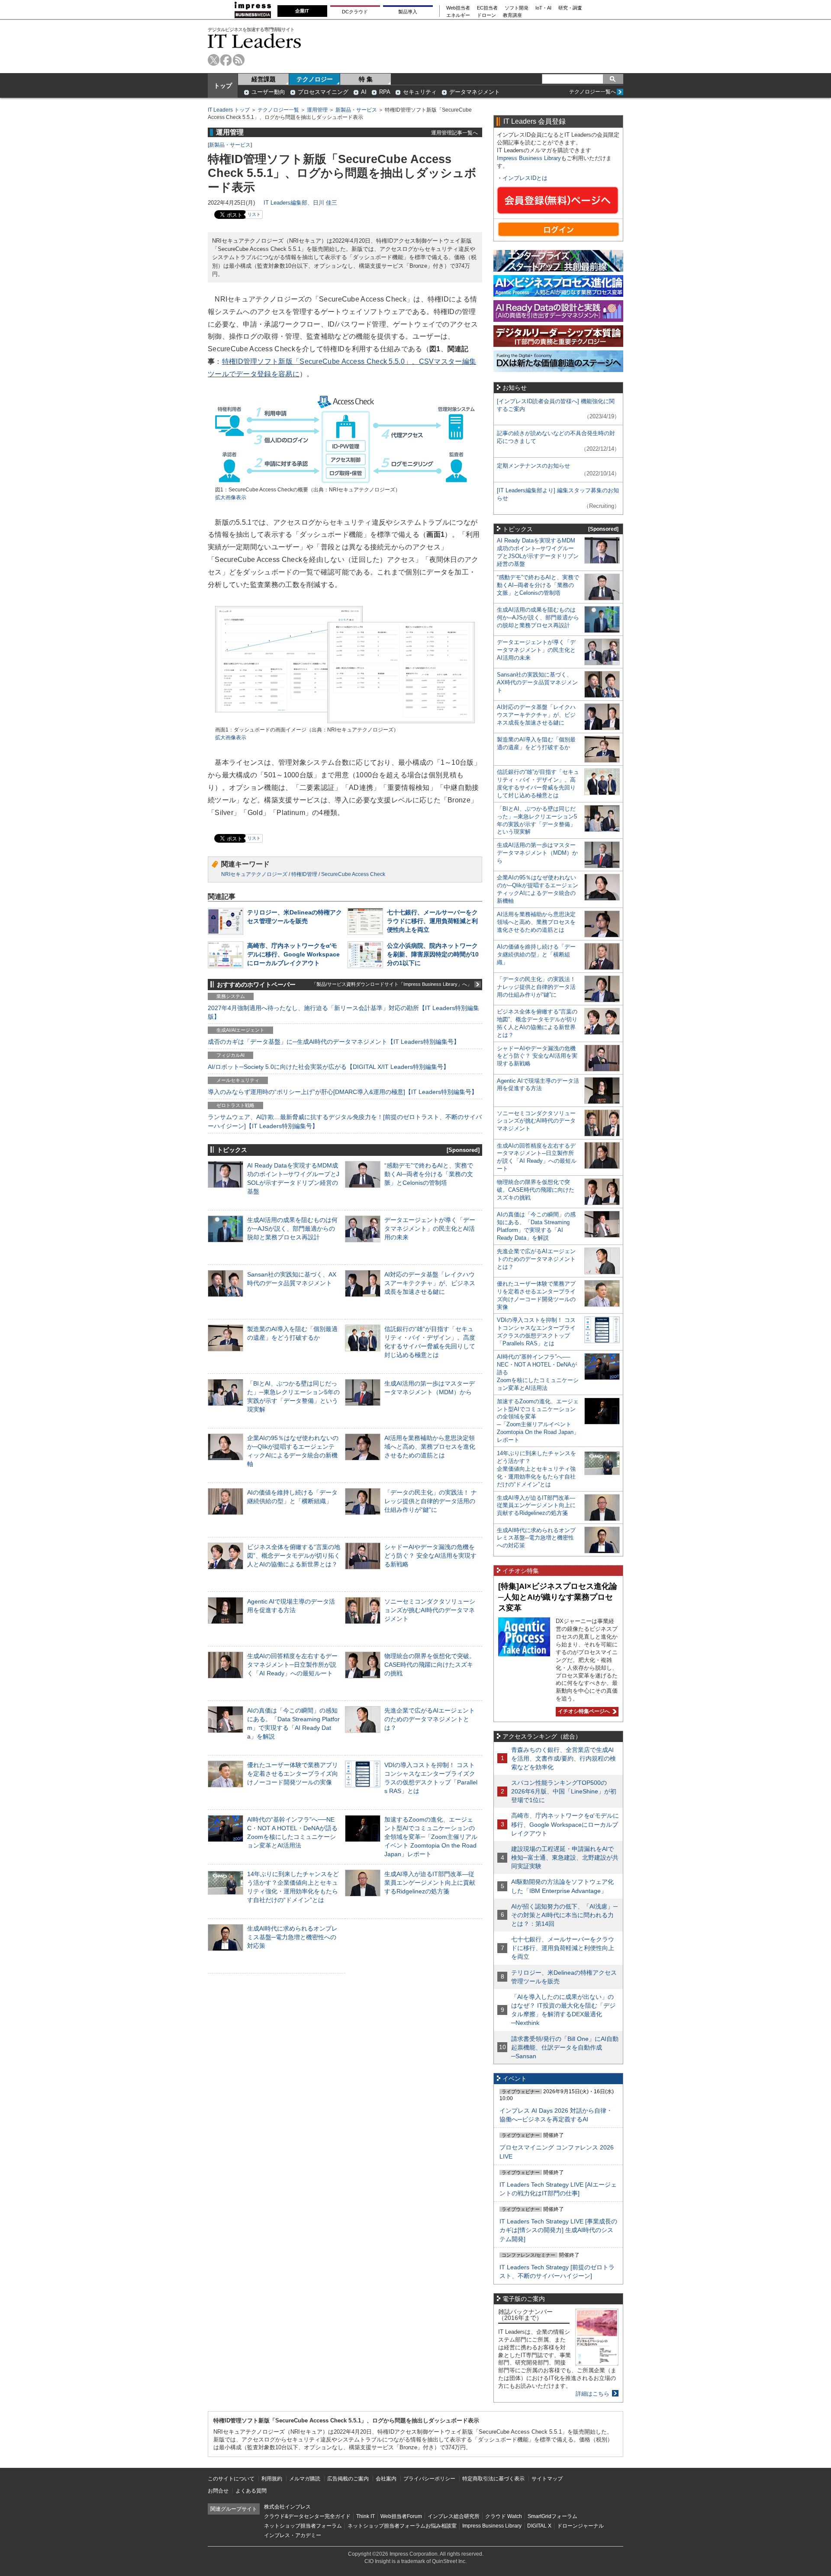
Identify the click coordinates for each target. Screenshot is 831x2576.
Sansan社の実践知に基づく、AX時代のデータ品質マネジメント (537, 682)
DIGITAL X (539, 2526)
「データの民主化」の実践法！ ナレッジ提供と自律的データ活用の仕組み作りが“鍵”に (431, 1501)
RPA (385, 92)
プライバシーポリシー (429, 2479)
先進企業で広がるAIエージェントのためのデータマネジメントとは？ (430, 1719)
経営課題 (264, 79)
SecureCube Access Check (353, 874)
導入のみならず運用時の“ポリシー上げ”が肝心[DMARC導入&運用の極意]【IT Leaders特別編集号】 (343, 1092)
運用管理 (317, 110)
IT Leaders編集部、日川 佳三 (300, 203)
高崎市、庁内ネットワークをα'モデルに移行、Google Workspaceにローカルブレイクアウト (293, 954)
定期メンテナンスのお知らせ (533, 466)
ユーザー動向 (268, 92)
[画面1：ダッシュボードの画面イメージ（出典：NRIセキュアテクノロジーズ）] (345, 722)
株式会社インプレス (287, 2507)
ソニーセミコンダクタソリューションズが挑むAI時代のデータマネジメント (430, 1610)
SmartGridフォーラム (552, 2516)
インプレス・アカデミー (293, 2535)
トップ (223, 86)
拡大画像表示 (231, 497)
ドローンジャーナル (580, 2526)
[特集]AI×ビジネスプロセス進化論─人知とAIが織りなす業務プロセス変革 (558, 1597)
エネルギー (458, 15)
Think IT (366, 2516)
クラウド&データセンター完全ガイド (307, 2516)
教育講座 (512, 15)
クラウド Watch (504, 2516)
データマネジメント (475, 92)
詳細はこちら (593, 2394)
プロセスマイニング (323, 92)
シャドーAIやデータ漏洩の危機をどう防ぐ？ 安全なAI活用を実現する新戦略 (430, 1556)
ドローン (486, 15)
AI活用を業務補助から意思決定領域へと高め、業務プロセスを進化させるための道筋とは (430, 1447)
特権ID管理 (304, 874)
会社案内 (386, 2479)
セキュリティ (420, 92)
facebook (226, 60)
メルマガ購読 (305, 2479)
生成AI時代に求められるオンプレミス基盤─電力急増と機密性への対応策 (292, 1937)
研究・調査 (570, 8)
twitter (214, 60)
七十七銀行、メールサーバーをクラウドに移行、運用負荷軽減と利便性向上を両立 (432, 921)
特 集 (366, 79)
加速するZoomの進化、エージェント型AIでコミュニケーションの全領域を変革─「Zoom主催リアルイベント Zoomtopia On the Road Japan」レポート (431, 1837)
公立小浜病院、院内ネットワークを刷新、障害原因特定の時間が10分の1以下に (433, 954)
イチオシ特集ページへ (583, 1711)
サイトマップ (547, 2479)
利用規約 (272, 2479)
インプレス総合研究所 (454, 2516)
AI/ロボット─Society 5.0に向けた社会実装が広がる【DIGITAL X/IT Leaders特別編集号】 (329, 1067)
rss (239, 60)
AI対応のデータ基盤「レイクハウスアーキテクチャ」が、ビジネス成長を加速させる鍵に (430, 1283)
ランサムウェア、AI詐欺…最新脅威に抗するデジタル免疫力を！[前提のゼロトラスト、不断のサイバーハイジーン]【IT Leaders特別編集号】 (345, 1121)
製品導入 (408, 12)
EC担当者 (487, 8)
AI (364, 92)
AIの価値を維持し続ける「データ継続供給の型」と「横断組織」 (536, 954)
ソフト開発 (517, 8)
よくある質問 (251, 2491)
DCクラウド (355, 12)
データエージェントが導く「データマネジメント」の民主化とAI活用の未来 (430, 1229)
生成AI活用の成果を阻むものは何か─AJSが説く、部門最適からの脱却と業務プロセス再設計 (292, 1229)
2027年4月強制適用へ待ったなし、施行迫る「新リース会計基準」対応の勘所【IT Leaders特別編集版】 (343, 1012)
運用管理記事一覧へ (454, 133)
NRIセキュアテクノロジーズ (254, 874)
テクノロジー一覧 (278, 110)
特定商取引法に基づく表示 (493, 2479)
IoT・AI (543, 8)
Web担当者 (458, 8)
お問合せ (218, 2491)
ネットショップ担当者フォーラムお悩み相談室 (402, 2526)
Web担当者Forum (401, 2516)
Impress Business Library (529, 158)
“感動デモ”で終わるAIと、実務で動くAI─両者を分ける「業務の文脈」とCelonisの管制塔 (429, 1174)
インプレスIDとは (525, 178)
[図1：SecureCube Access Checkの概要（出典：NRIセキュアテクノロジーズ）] (345, 482)
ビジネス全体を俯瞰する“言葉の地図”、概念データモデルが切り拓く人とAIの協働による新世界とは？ (294, 1556)
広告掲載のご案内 (348, 2479)
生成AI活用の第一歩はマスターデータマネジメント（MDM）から (537, 853)
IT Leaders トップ (229, 110)
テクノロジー (315, 79)
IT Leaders (254, 41)
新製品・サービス (356, 110)
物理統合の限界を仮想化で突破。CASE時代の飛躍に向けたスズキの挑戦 (430, 1665)
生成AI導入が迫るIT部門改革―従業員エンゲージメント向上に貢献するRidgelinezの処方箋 (430, 1883)
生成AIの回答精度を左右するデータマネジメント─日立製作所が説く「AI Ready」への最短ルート (292, 1665)
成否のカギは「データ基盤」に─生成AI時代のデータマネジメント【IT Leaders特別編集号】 (334, 1042)
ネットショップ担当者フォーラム (303, 2526)
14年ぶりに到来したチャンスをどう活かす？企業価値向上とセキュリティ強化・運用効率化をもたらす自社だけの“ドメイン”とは (536, 1469)
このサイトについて (231, 2479)
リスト (254, 214)
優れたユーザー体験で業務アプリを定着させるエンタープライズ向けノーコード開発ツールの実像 (293, 1774)
